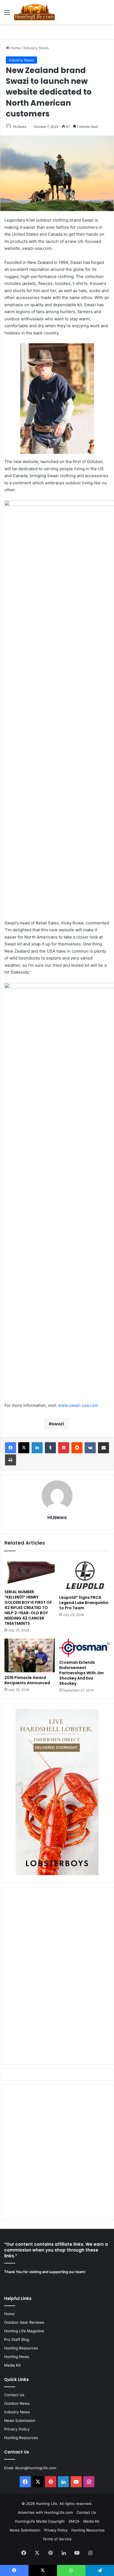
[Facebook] (11, 1448)
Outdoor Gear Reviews (24, 2322)
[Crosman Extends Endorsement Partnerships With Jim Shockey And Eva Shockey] (84, 1648)
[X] (24, 1448)
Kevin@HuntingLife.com (36, 2468)
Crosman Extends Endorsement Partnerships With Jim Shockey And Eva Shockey (81, 1673)
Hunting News (17, 2357)
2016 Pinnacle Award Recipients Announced (27, 1680)
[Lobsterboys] (57, 1874)
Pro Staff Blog (17, 2340)
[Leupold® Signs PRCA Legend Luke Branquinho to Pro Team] (84, 1574)
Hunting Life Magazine (24, 2331)
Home (15, 48)
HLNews (20, 127)
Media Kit (12, 2365)
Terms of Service (57, 2539)
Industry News (36, 48)
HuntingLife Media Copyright (40, 2521)
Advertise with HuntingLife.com (45, 2512)
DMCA (74, 2521)
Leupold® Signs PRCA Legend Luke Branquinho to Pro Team (84, 1603)
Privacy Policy (17, 2429)
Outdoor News (17, 2403)
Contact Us (14, 2395)
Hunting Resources (21, 2348)
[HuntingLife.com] (34, 12)
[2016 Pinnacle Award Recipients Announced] (30, 1655)
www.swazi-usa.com (78, 1405)
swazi (58, 1424)
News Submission (20, 2421)
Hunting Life (47, 2504)
